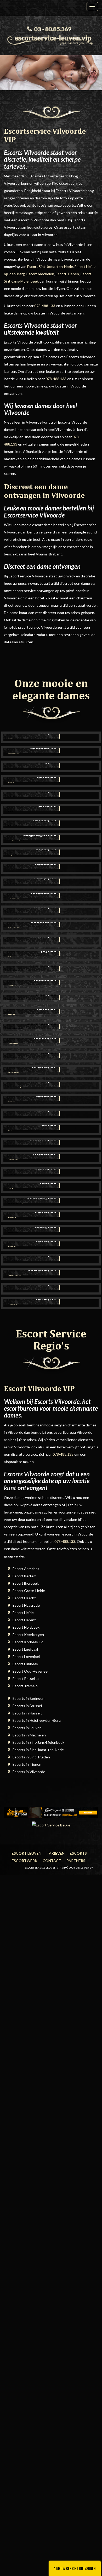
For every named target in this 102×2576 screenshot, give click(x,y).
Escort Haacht (24, 1598)
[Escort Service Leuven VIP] (51, 39)
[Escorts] (51, 1812)
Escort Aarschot (26, 1569)
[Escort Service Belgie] (51, 1824)
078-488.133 (45, 306)
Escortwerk (25, 1861)
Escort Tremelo (25, 1686)
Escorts (78, 1853)
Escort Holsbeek (26, 1627)
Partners (76, 1861)
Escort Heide (23, 1613)
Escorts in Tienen (27, 1764)
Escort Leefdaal (25, 1649)
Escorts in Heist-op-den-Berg (37, 1720)
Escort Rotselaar (26, 1678)
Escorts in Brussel (27, 1706)
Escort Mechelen (40, 274)
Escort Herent (24, 1620)
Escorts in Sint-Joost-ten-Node (38, 1750)
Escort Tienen (67, 274)
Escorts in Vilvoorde (29, 1772)
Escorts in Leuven (27, 1728)
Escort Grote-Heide (29, 1591)
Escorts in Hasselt (27, 1713)
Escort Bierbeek (26, 1583)
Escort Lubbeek (25, 1664)
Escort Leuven (27, 1853)
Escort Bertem (24, 1576)
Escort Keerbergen (28, 1635)
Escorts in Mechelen (29, 1735)
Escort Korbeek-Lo (28, 1642)
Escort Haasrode (26, 1605)
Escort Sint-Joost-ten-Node (50, 266)
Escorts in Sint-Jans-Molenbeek (38, 1742)
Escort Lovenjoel (26, 1657)
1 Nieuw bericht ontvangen (75, 2568)
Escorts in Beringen (29, 1698)
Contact (52, 1861)
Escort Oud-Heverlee (30, 1671)
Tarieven (56, 1853)
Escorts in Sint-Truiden (31, 1757)
